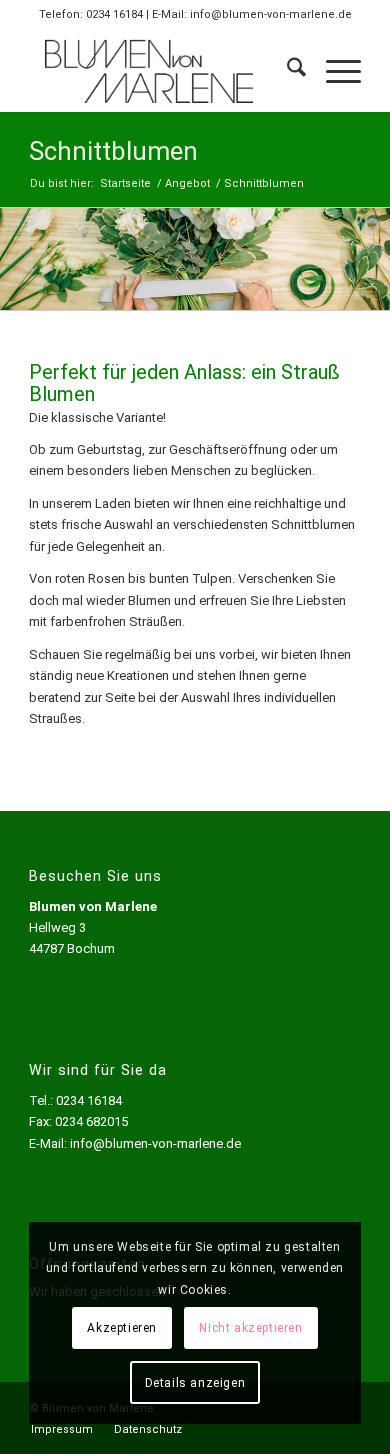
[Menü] (333, 71)
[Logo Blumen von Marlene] (161, 71)
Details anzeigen (195, 1383)
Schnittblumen (113, 151)
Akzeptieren (122, 1328)
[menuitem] (286, 71)
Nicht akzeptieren (250, 1328)
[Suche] (286, 71)
